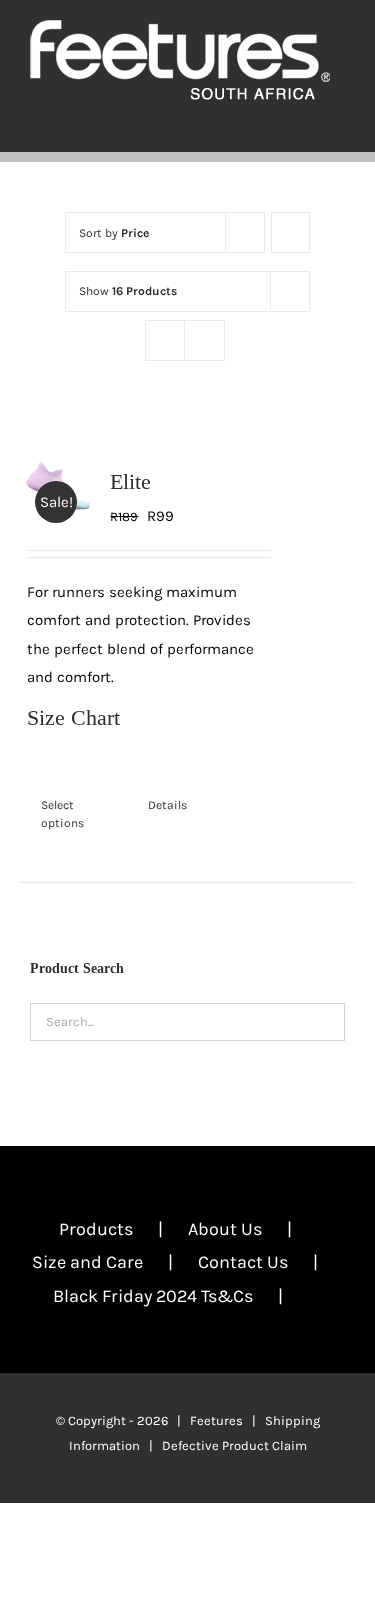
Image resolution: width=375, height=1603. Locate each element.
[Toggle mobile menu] (337, 121)
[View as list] (204, 340)
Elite (130, 481)
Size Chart (73, 717)
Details (167, 805)
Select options (62, 814)
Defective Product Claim (234, 1445)
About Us (225, 1229)
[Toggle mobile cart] (301, 121)
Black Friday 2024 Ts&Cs (153, 1296)
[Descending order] (290, 232)
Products (96, 1229)
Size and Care (87, 1262)
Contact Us (243, 1262)
